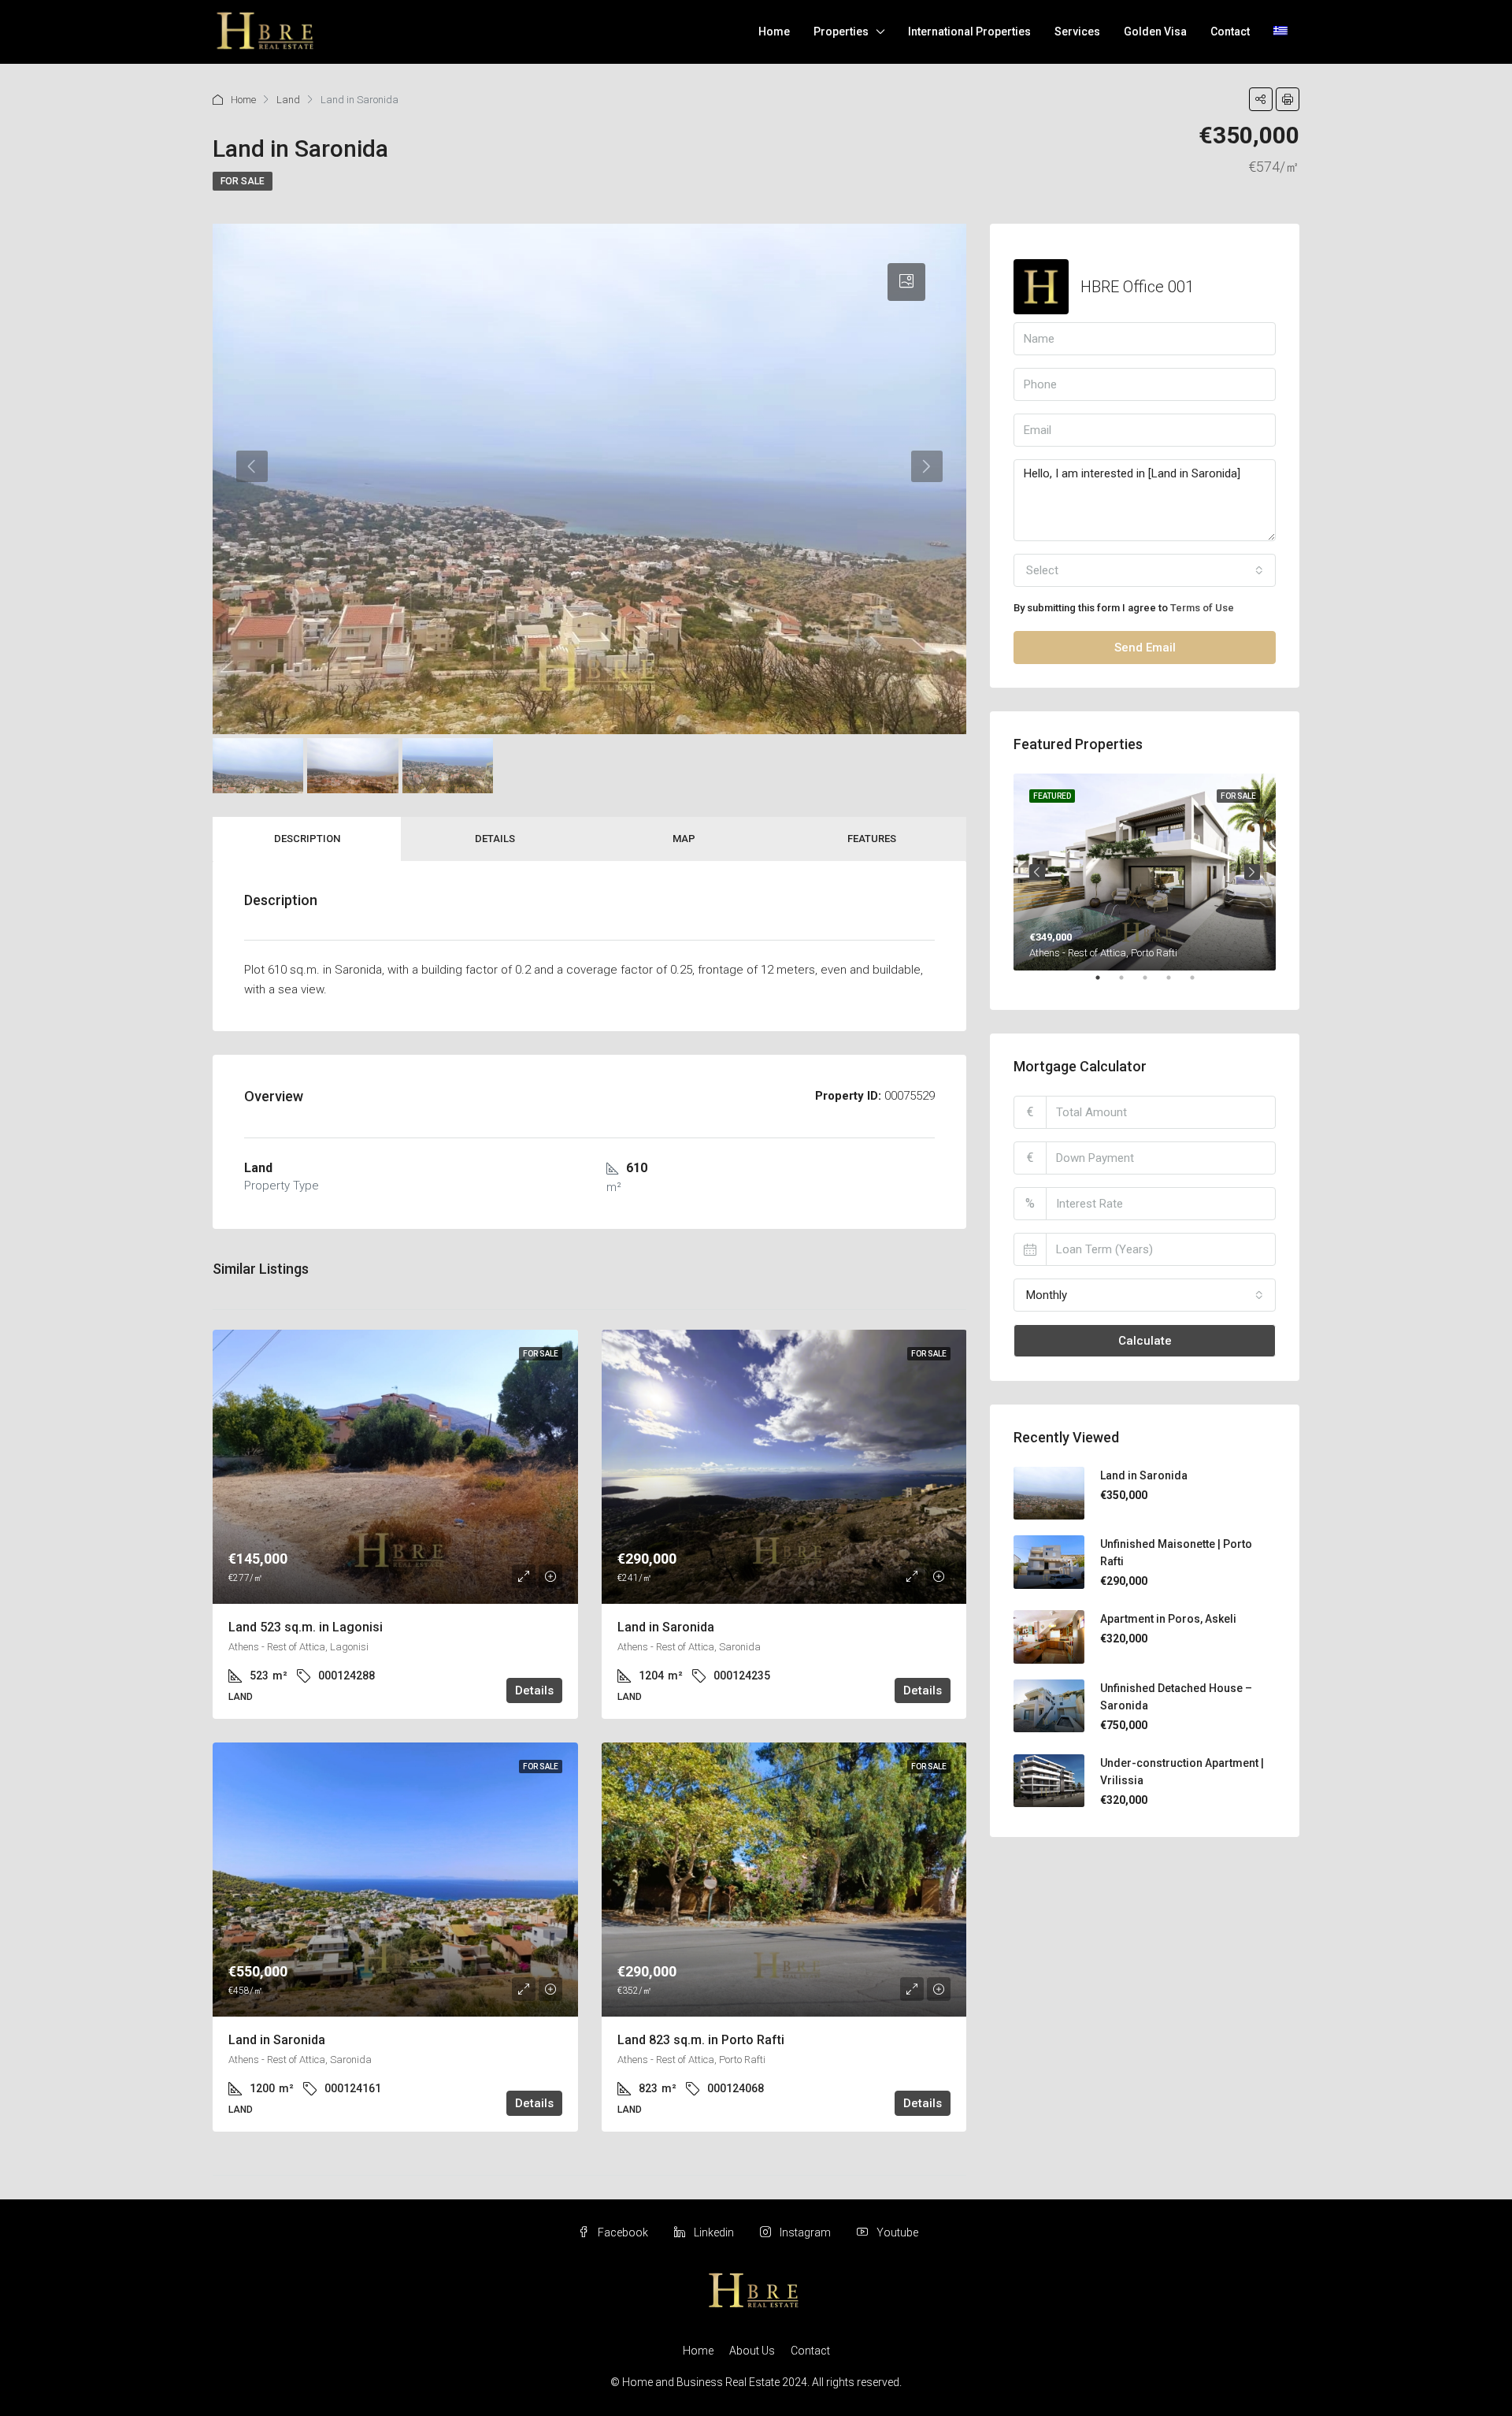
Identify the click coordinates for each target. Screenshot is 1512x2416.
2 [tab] (1129, 984)
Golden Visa (1155, 32)
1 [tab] (1106, 984)
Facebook (623, 2232)
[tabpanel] (1145, 872)
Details (495, 839)
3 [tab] (1153, 984)
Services (1077, 32)
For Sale (243, 181)
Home (774, 32)
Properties (841, 32)
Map (684, 839)
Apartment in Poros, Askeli (1168, 1619)
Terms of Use (1202, 608)
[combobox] (1145, 570)
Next (1252, 872)
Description (307, 839)
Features (872, 839)
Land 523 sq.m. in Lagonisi (306, 1627)
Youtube (896, 2232)
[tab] (906, 282)
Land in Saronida (666, 1627)
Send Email (1145, 648)
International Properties (969, 32)
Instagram (805, 2232)
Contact (1230, 32)
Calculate (1145, 1341)
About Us (752, 2351)
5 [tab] (1200, 984)
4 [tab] (1177, 984)
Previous (1037, 872)
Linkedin (714, 2232)
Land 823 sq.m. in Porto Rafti (701, 2040)
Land (288, 100)
